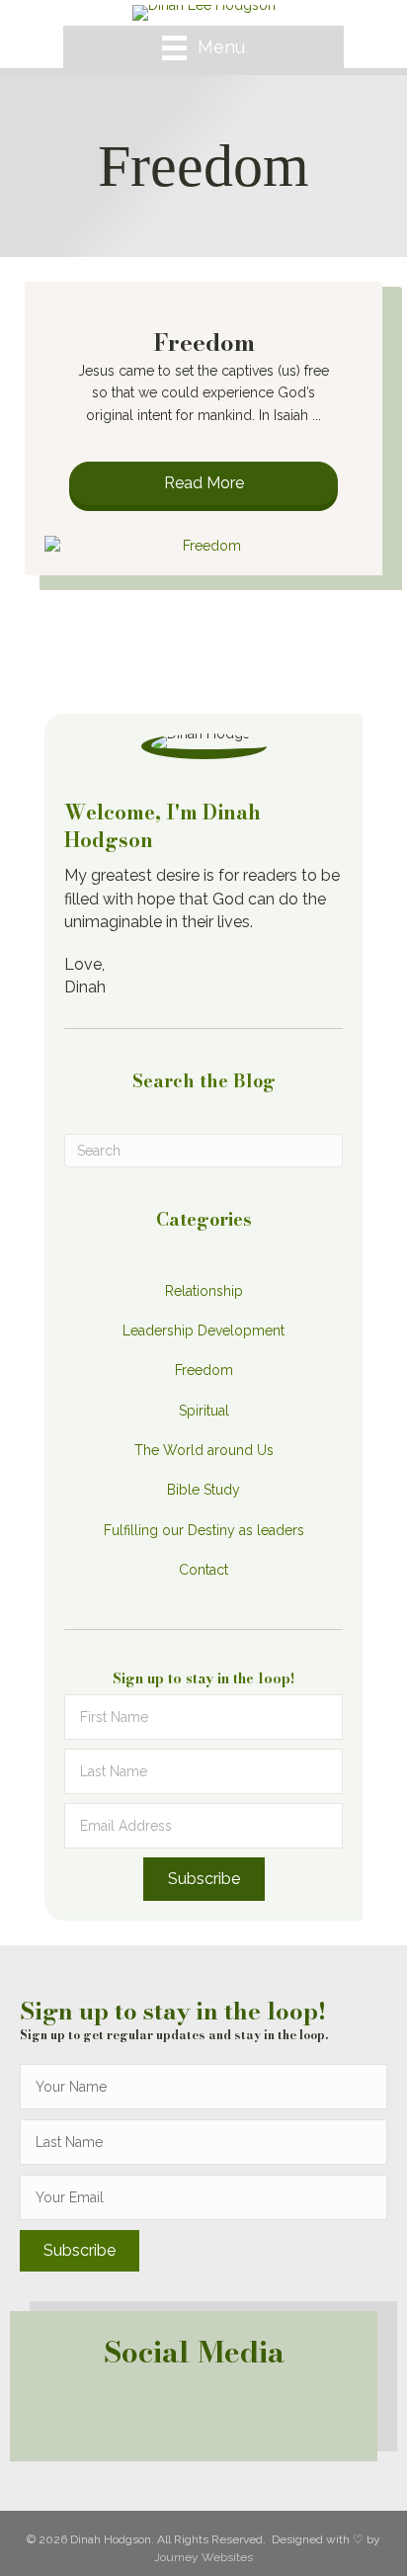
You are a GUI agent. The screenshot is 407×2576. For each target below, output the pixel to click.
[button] (203, 483)
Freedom (204, 343)
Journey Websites (203, 2557)
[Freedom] (203, 546)
